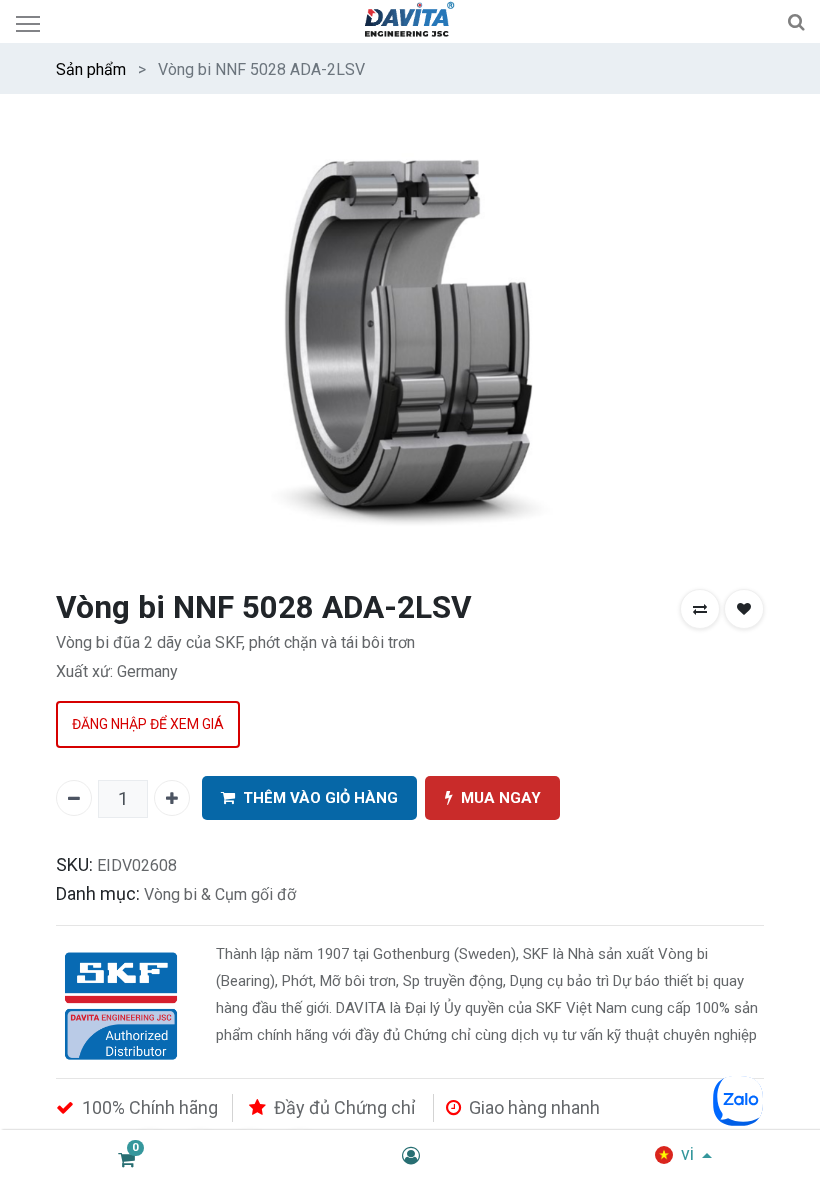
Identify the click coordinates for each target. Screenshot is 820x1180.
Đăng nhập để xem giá (148, 724)
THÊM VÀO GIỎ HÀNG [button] (320, 798)
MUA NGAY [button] (501, 798)
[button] (700, 609)
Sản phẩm (91, 69)
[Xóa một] (74, 798)
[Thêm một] (172, 798)
